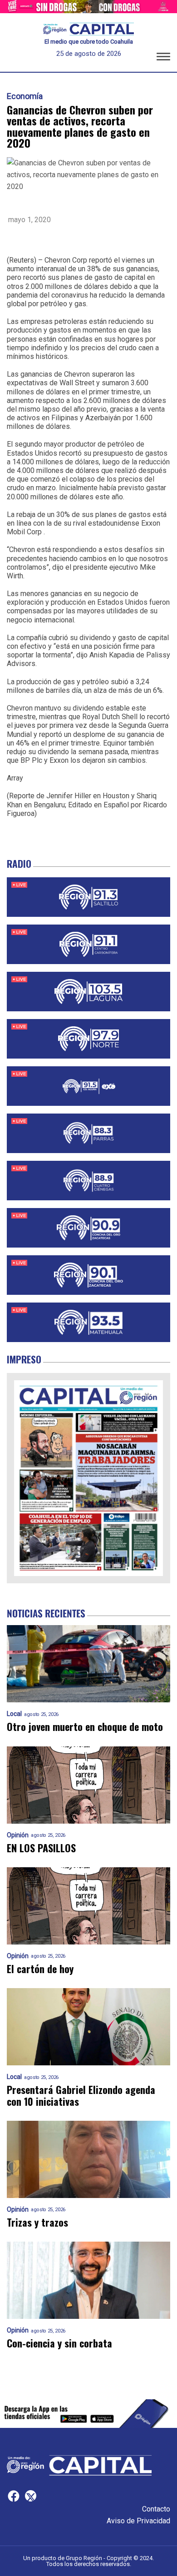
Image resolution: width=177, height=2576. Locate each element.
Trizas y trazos (37, 2222)
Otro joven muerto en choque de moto (85, 1727)
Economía (25, 96)
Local (14, 1714)
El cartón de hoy (40, 1969)
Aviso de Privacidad (138, 2521)
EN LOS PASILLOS (41, 1848)
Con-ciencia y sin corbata (59, 2343)
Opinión (18, 1835)
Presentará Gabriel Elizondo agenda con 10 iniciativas (81, 2096)
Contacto (156, 2509)
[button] (163, 58)
